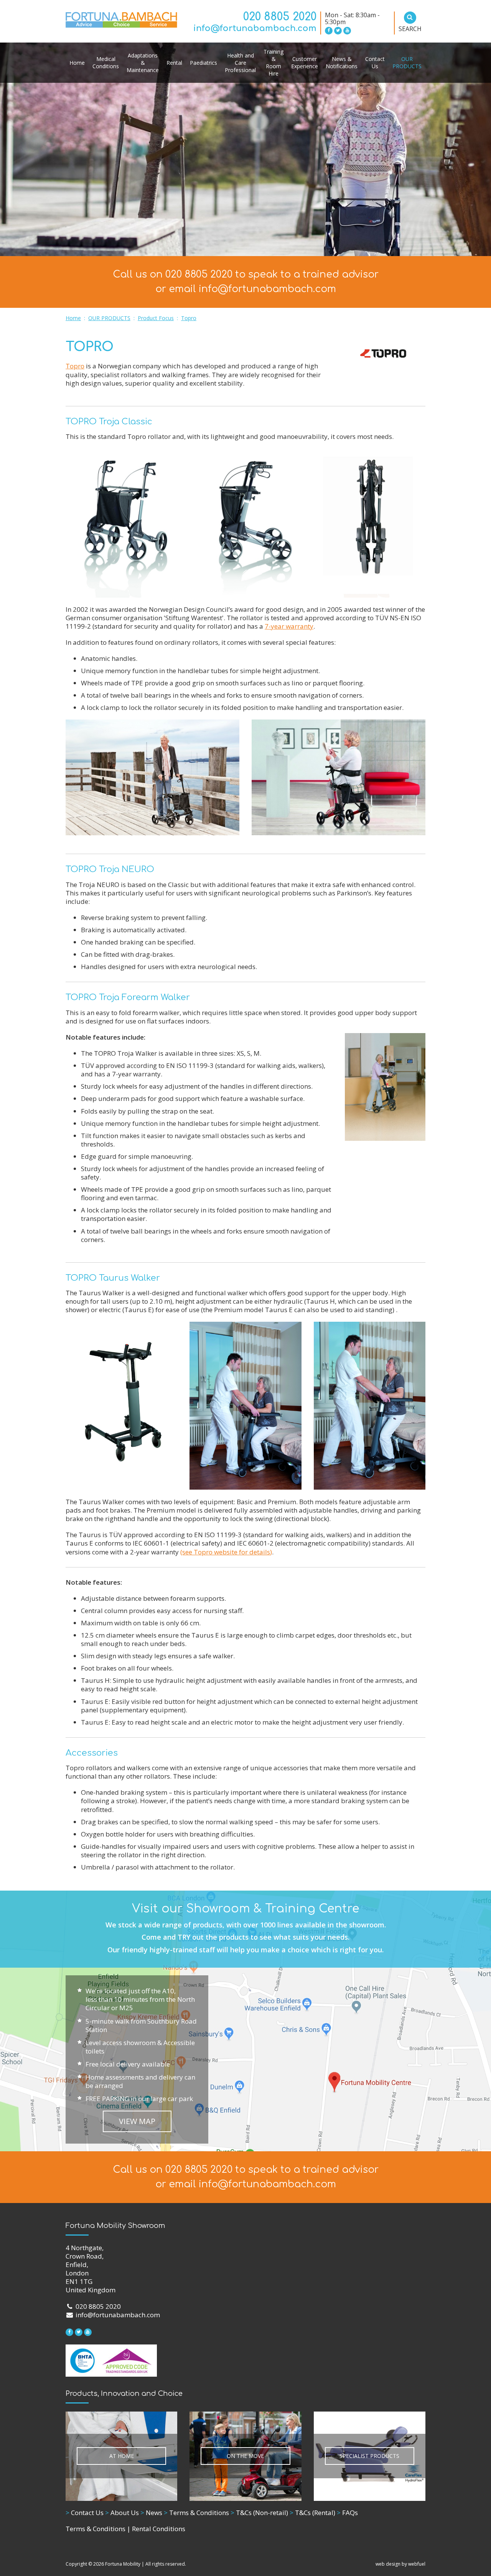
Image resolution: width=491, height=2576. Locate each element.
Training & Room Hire (274, 62)
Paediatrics (203, 63)
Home (77, 63)
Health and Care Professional (240, 63)
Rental (174, 63)
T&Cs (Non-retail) (259, 2513)
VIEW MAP (137, 2121)
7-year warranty (289, 626)
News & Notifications (342, 62)
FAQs (347, 2513)
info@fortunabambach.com (255, 28)
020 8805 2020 (280, 17)
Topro (189, 318)
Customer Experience (305, 62)
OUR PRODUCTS (407, 62)
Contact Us (375, 62)
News (151, 2513)
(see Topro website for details (225, 1552)
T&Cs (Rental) (312, 2513)
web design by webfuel (400, 2564)
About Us (122, 2513)
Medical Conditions (106, 62)
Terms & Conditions (196, 2513)
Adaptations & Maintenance (143, 63)
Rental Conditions (159, 2529)
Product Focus (156, 318)
